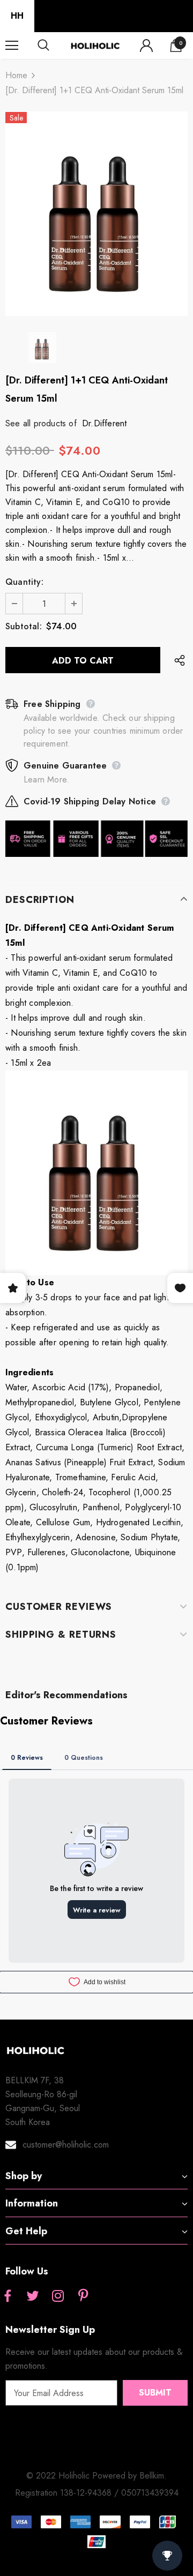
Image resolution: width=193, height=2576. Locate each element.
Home (16, 75)
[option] (96, 214)
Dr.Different (104, 423)
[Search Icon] (54, 46)
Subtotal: (24, 626)
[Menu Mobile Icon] (12, 46)
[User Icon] (146, 46)
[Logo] (95, 45)
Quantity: (24, 582)
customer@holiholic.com (66, 2145)
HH (17, 16)
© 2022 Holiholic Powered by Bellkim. (96, 2476)
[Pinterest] (83, 2296)
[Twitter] (33, 2296)
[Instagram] (58, 2296)
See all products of (41, 423)
